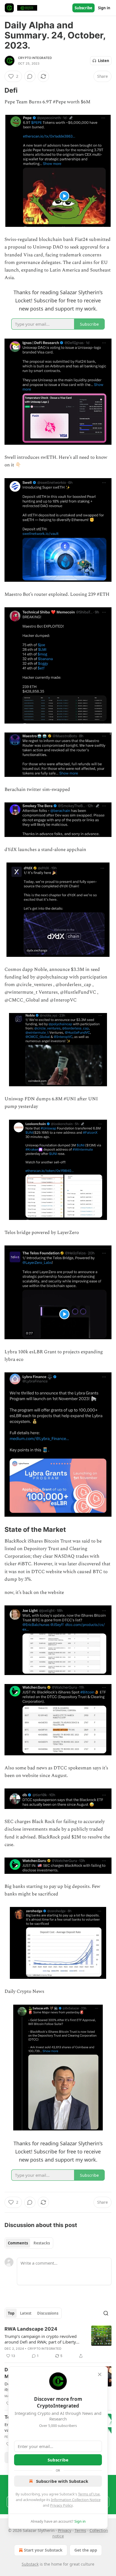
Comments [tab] (18, 2243)
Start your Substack (43, 2550)
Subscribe (83, 8)
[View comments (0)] (30, 76)
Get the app (86, 2550)
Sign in (104, 8)
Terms (80, 2530)
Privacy (65, 2530)
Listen (104, 61)
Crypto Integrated (35, 58)
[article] (58, 2342)
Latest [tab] (26, 2313)
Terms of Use (89, 2494)
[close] (100, 2374)
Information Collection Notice (76, 2500)
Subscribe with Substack (62, 2481)
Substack (30, 2564)
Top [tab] (11, 2313)
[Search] (106, 2313)
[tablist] (29, 2243)
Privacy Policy (61, 2505)
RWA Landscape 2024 (31, 2329)
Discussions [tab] (48, 2313)
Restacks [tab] (42, 2243)
